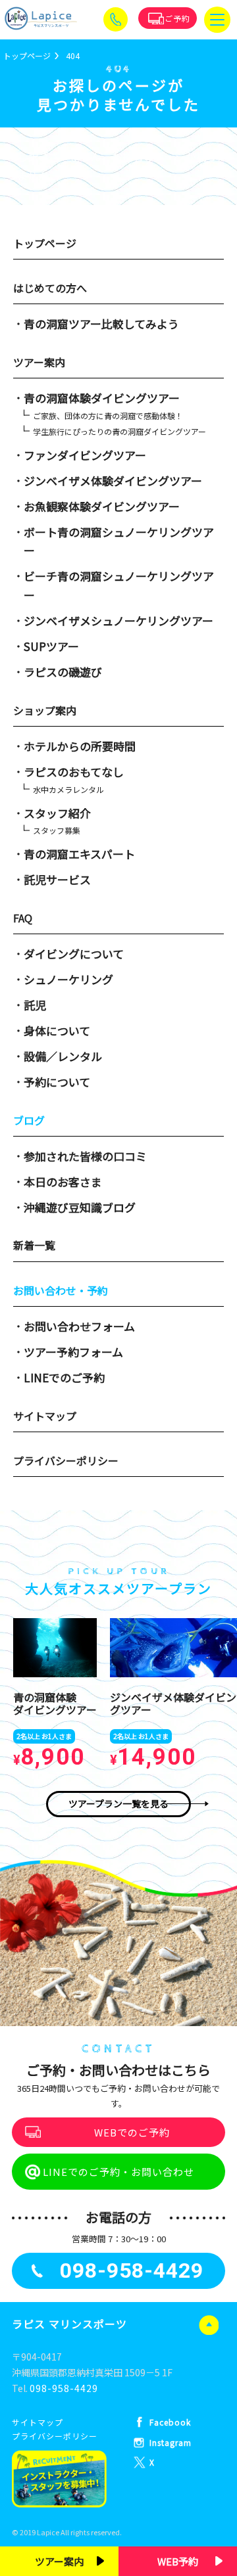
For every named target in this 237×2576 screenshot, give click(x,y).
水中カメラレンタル (68, 789)
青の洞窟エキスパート (79, 854)
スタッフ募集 (57, 830)
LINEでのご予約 (64, 1377)
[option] (55, 1695)
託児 (35, 1005)
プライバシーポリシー (66, 1460)
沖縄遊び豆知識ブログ (80, 1207)
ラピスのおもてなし (74, 772)
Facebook (170, 2422)
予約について (57, 1082)
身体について (57, 1030)
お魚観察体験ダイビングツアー (102, 506)
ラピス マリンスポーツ (69, 2324)
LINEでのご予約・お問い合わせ (118, 2172)
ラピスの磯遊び (63, 672)
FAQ (23, 918)
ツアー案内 (39, 362)
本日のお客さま (63, 1182)
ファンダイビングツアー (85, 455)
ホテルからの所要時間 (80, 746)
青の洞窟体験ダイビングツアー (102, 398)
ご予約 (177, 18)
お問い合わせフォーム (79, 1326)
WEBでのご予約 (132, 2132)
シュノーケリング (68, 979)
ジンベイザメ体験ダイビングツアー (113, 481)
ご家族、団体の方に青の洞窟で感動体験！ (108, 416)
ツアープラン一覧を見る (118, 1803)
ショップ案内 (45, 710)
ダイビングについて (74, 954)
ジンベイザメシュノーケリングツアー (118, 621)
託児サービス (57, 879)
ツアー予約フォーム (73, 1352)
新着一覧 (34, 1245)
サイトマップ (45, 1416)
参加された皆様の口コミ (85, 1156)
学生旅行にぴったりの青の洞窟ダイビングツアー (119, 431)
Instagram (171, 2442)
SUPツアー (51, 646)
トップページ (45, 243)
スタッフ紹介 (57, 813)
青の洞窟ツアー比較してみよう (101, 324)
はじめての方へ (50, 288)
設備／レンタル (63, 1056)
